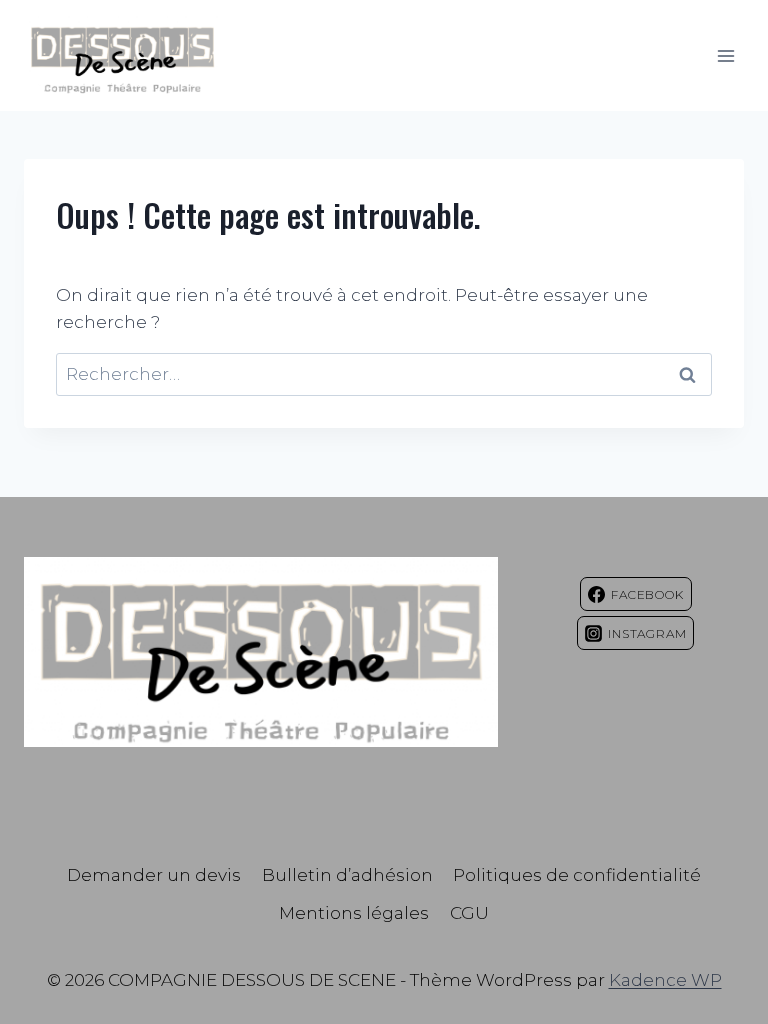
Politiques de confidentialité (577, 875)
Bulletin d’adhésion (347, 875)
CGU (469, 913)
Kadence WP (665, 980)
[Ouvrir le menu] (725, 55)
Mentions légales (354, 913)
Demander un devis (154, 875)
